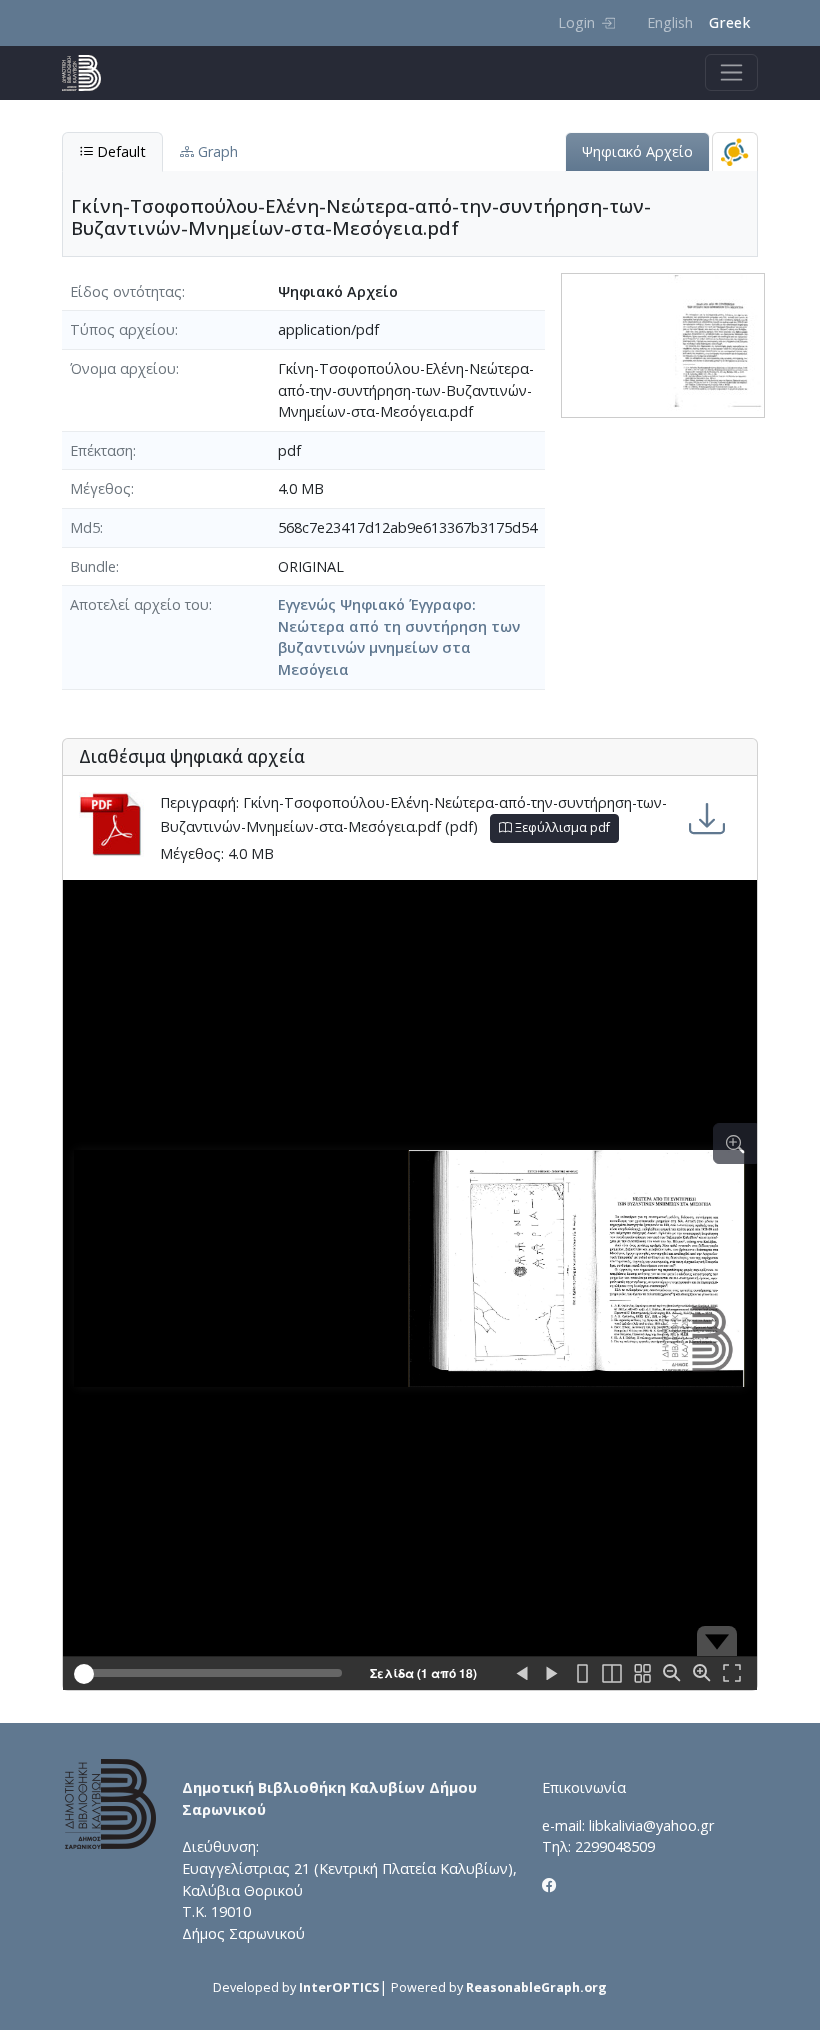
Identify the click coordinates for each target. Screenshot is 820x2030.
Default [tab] (119, 151)
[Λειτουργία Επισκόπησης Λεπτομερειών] (735, 1143)
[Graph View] (735, 151)
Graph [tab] (216, 151)
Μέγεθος (100, 488)
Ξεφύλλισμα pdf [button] (561, 827)
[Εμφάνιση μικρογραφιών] (642, 1674)
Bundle (93, 566)
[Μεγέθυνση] (702, 1674)
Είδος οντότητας (126, 291)
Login (576, 22)
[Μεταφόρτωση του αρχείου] (707, 818)
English (670, 22)
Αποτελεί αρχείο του (139, 604)
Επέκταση (101, 450)
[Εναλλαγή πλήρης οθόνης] (732, 1674)
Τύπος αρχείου (122, 329)
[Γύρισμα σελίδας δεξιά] (552, 1674)
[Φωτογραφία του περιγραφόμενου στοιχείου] (663, 343)
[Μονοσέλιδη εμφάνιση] (582, 1674)
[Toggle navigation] (731, 72)
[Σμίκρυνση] (672, 1674)
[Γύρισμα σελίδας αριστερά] (522, 1674)
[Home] (89, 73)
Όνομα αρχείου (123, 368)
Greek (729, 22)
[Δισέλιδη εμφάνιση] (612, 1674)
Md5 (85, 527)
